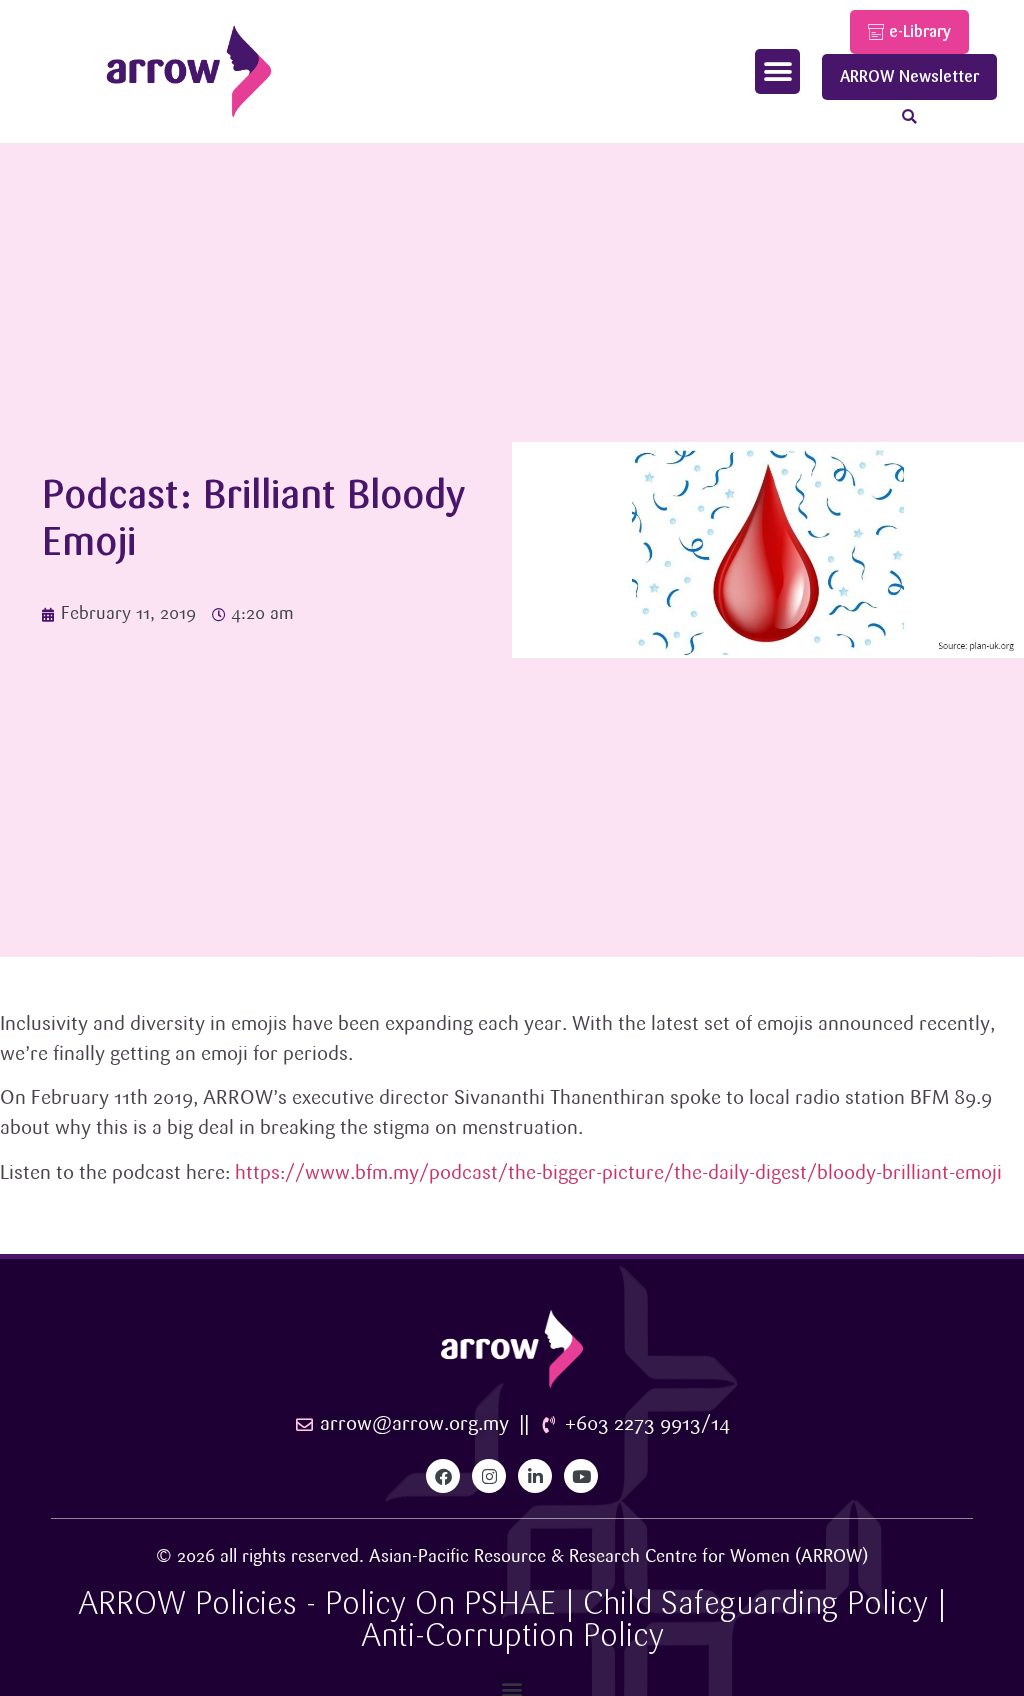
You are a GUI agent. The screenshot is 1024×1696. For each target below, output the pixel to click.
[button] (777, 71)
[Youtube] (581, 1476)
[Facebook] (443, 1476)
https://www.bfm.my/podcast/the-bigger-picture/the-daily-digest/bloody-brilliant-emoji (618, 1173)
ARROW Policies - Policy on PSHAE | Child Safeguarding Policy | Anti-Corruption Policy (512, 1619)
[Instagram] (489, 1476)
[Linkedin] (535, 1476)
